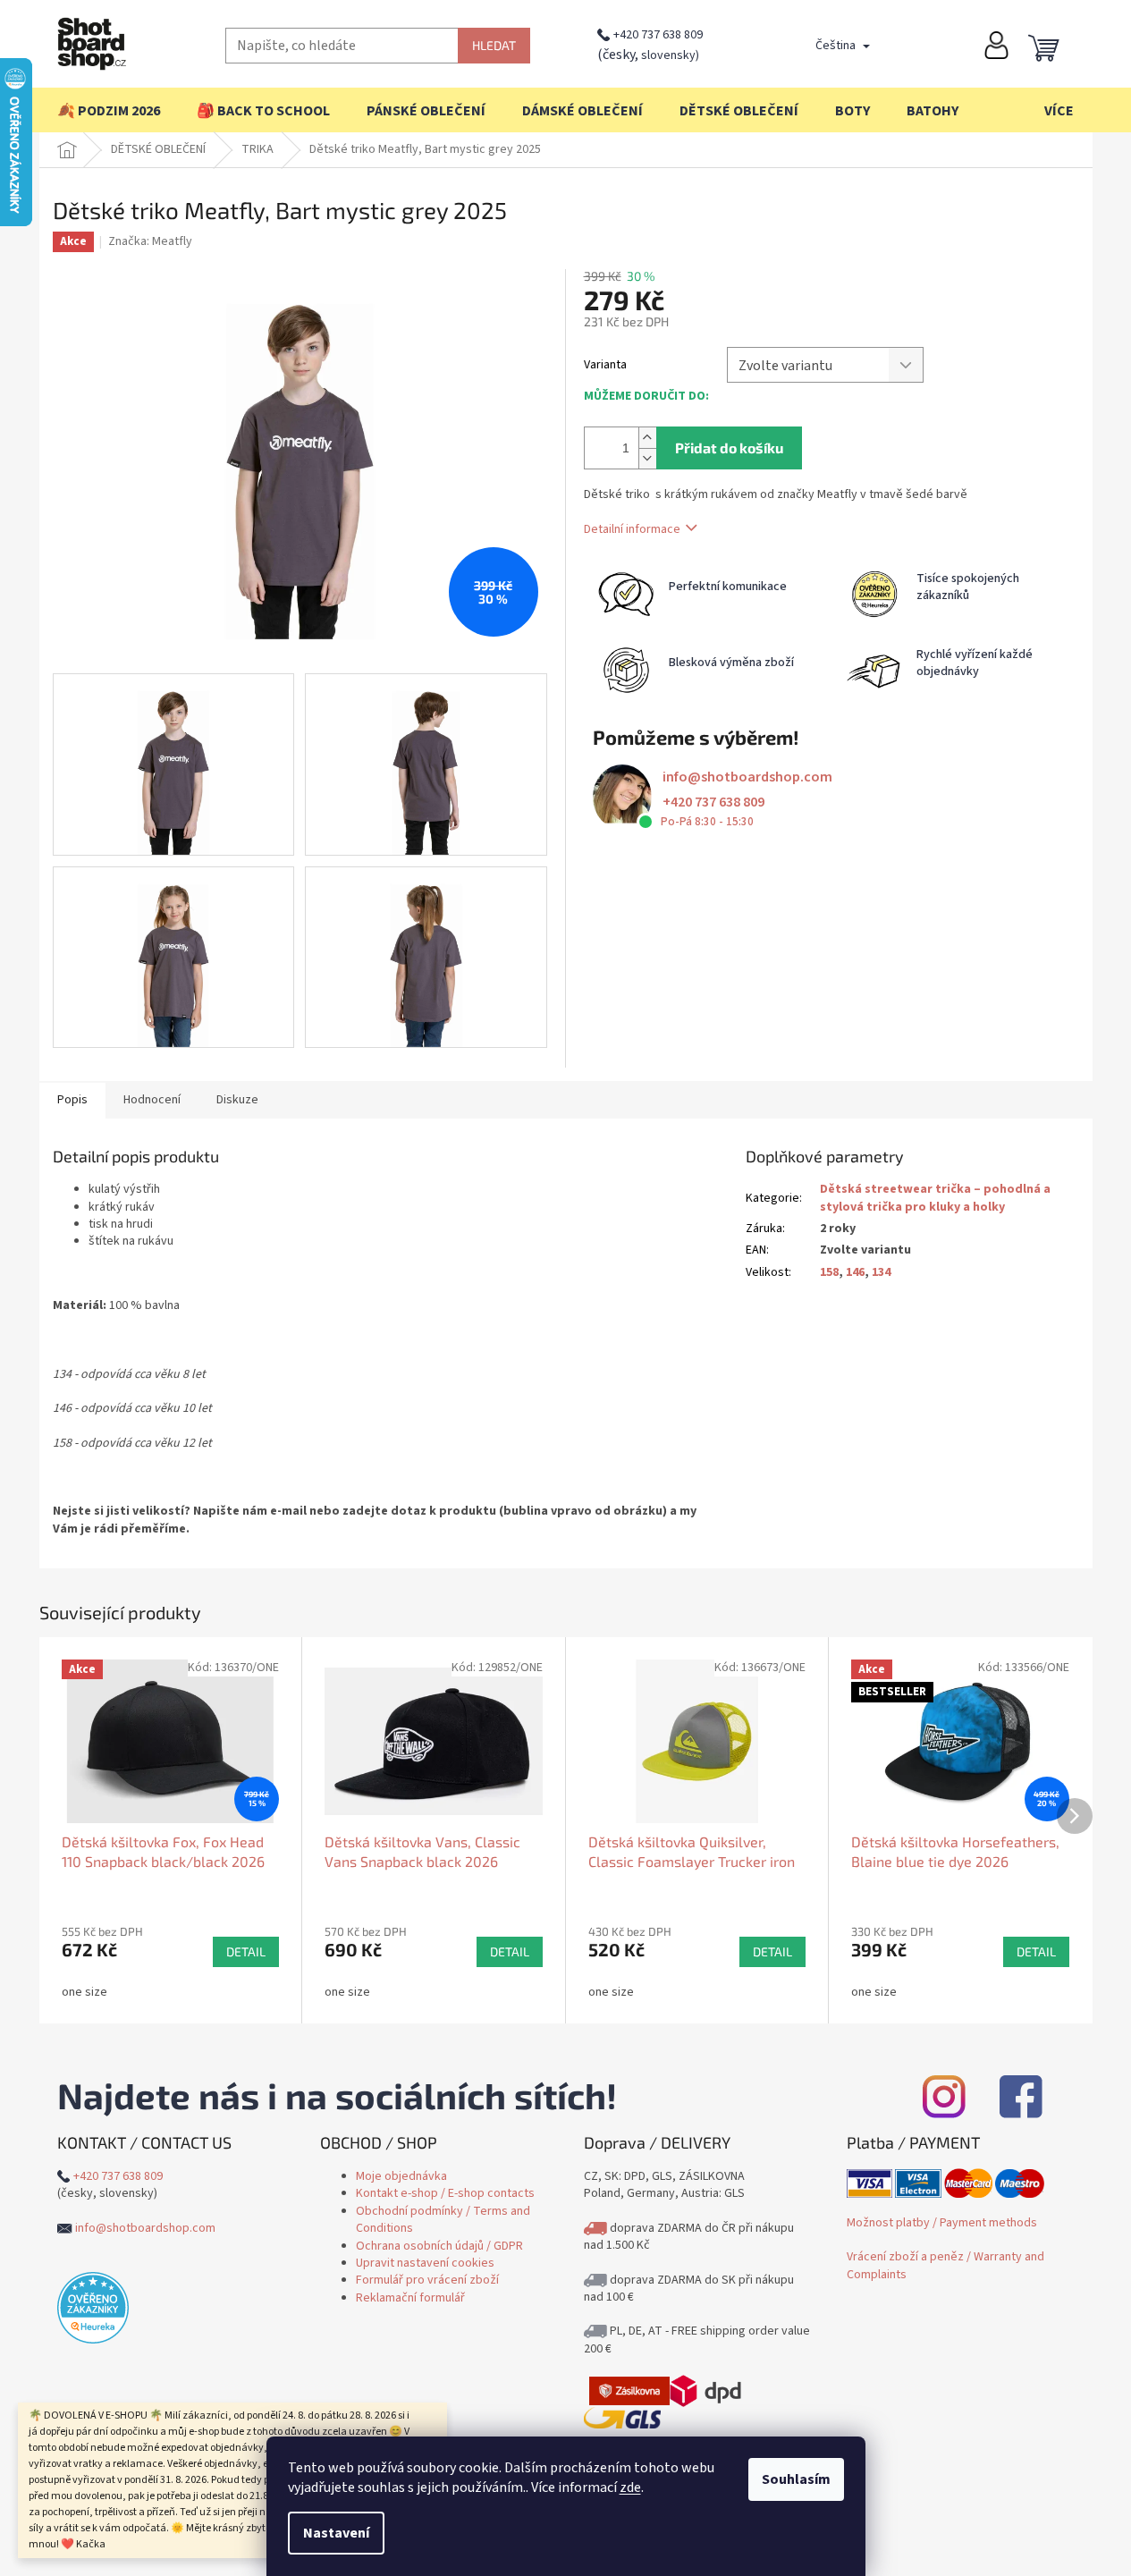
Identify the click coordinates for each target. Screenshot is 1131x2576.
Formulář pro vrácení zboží (427, 2280)
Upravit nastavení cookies (425, 2263)
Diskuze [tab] (237, 1100)
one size (84, 1992)
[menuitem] (109, 111)
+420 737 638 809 (658, 35)
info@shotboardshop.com (747, 777)
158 (829, 1272)
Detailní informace (632, 528)
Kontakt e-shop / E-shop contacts (445, 2193)
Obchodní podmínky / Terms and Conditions (443, 2220)
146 (855, 1272)
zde (630, 2487)
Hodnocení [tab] (152, 1100)
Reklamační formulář (410, 2298)
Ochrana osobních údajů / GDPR (439, 2246)
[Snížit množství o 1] (647, 458)
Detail (246, 1951)
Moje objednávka (401, 2176)
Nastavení (336, 2533)
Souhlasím (796, 2479)
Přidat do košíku (729, 448)
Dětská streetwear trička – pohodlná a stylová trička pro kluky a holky (935, 1198)
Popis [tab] (72, 1100)
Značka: (150, 241)
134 (881, 1272)
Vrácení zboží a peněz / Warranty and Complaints (945, 2265)
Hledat (494, 45)
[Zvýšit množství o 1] (647, 438)
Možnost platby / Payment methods (942, 2223)
